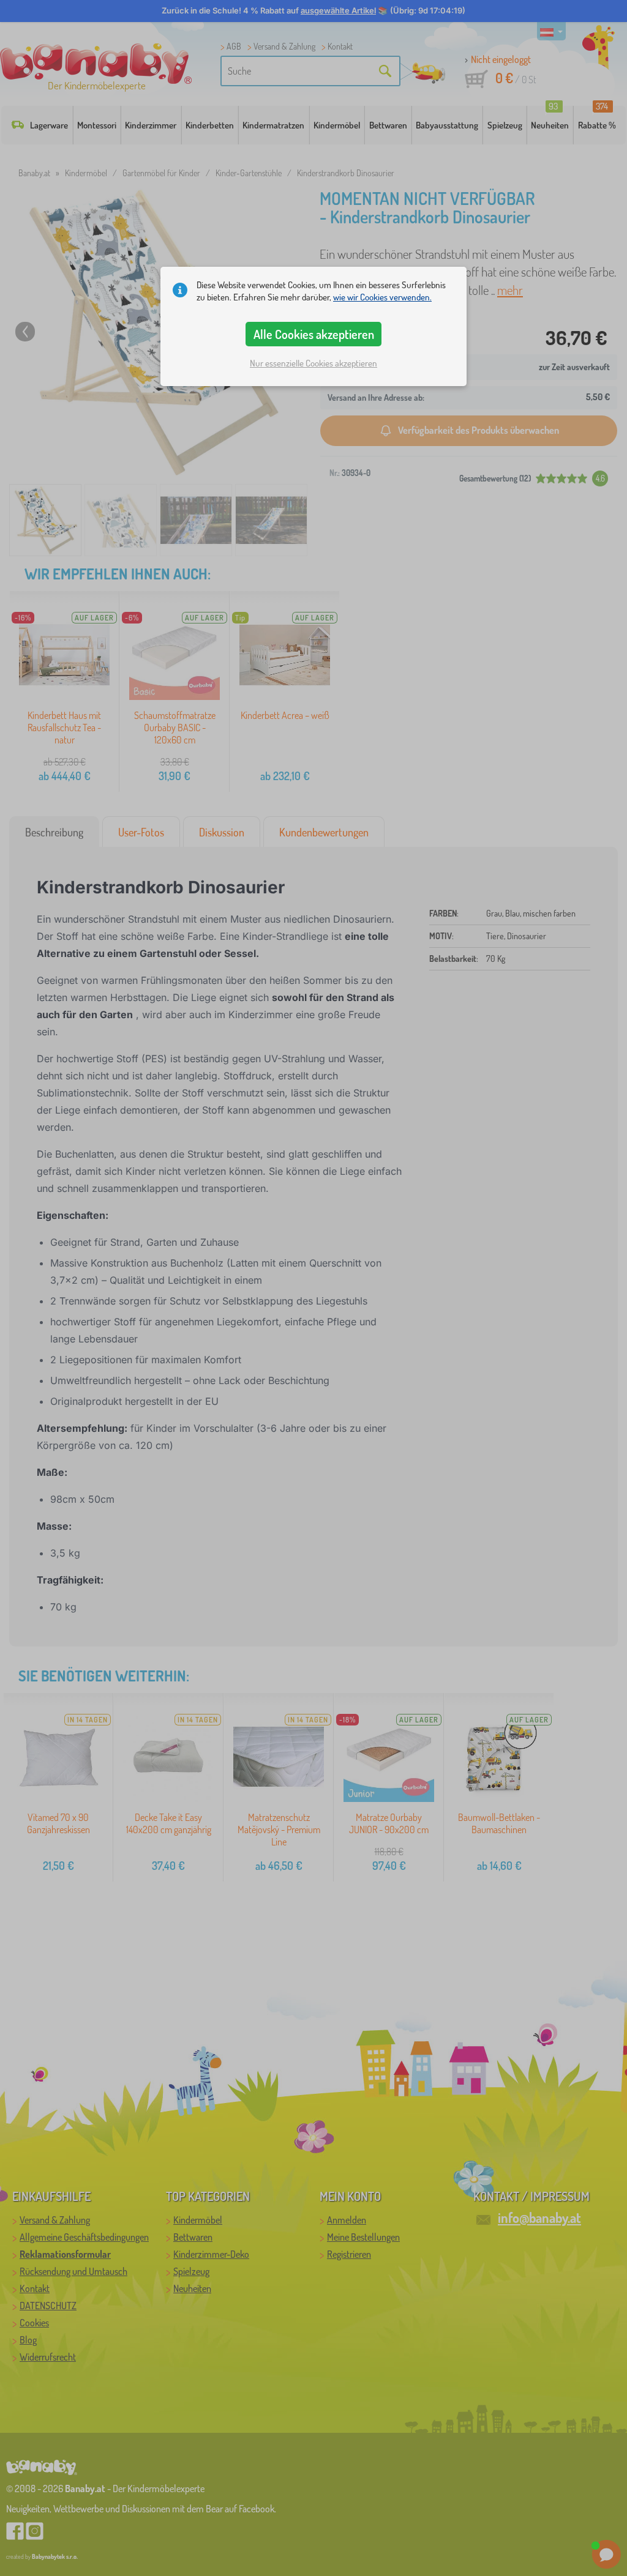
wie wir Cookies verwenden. (382, 297)
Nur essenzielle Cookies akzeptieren (313, 363)
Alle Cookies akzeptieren (314, 334)
